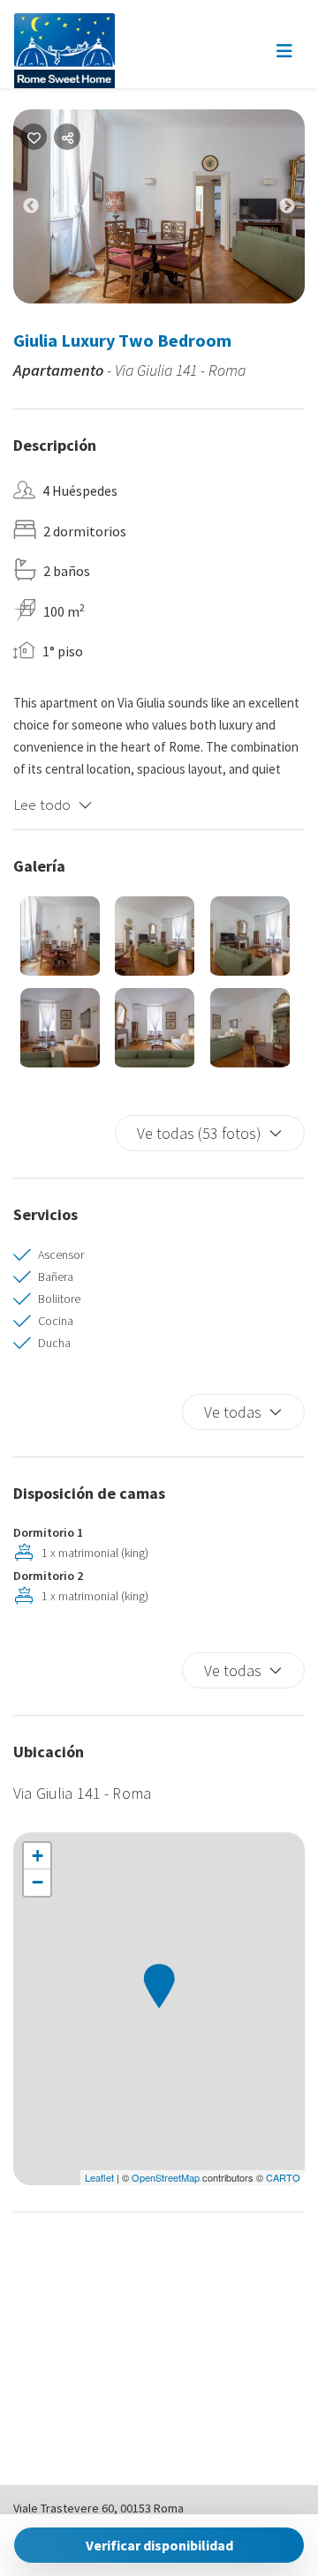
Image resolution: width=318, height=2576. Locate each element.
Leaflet (99, 2177)
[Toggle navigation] (284, 51)
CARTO (283, 2177)
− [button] (38, 1882)
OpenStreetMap (166, 2177)
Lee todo (42, 805)
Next (300, 210)
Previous (44, 210)
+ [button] (38, 1856)
